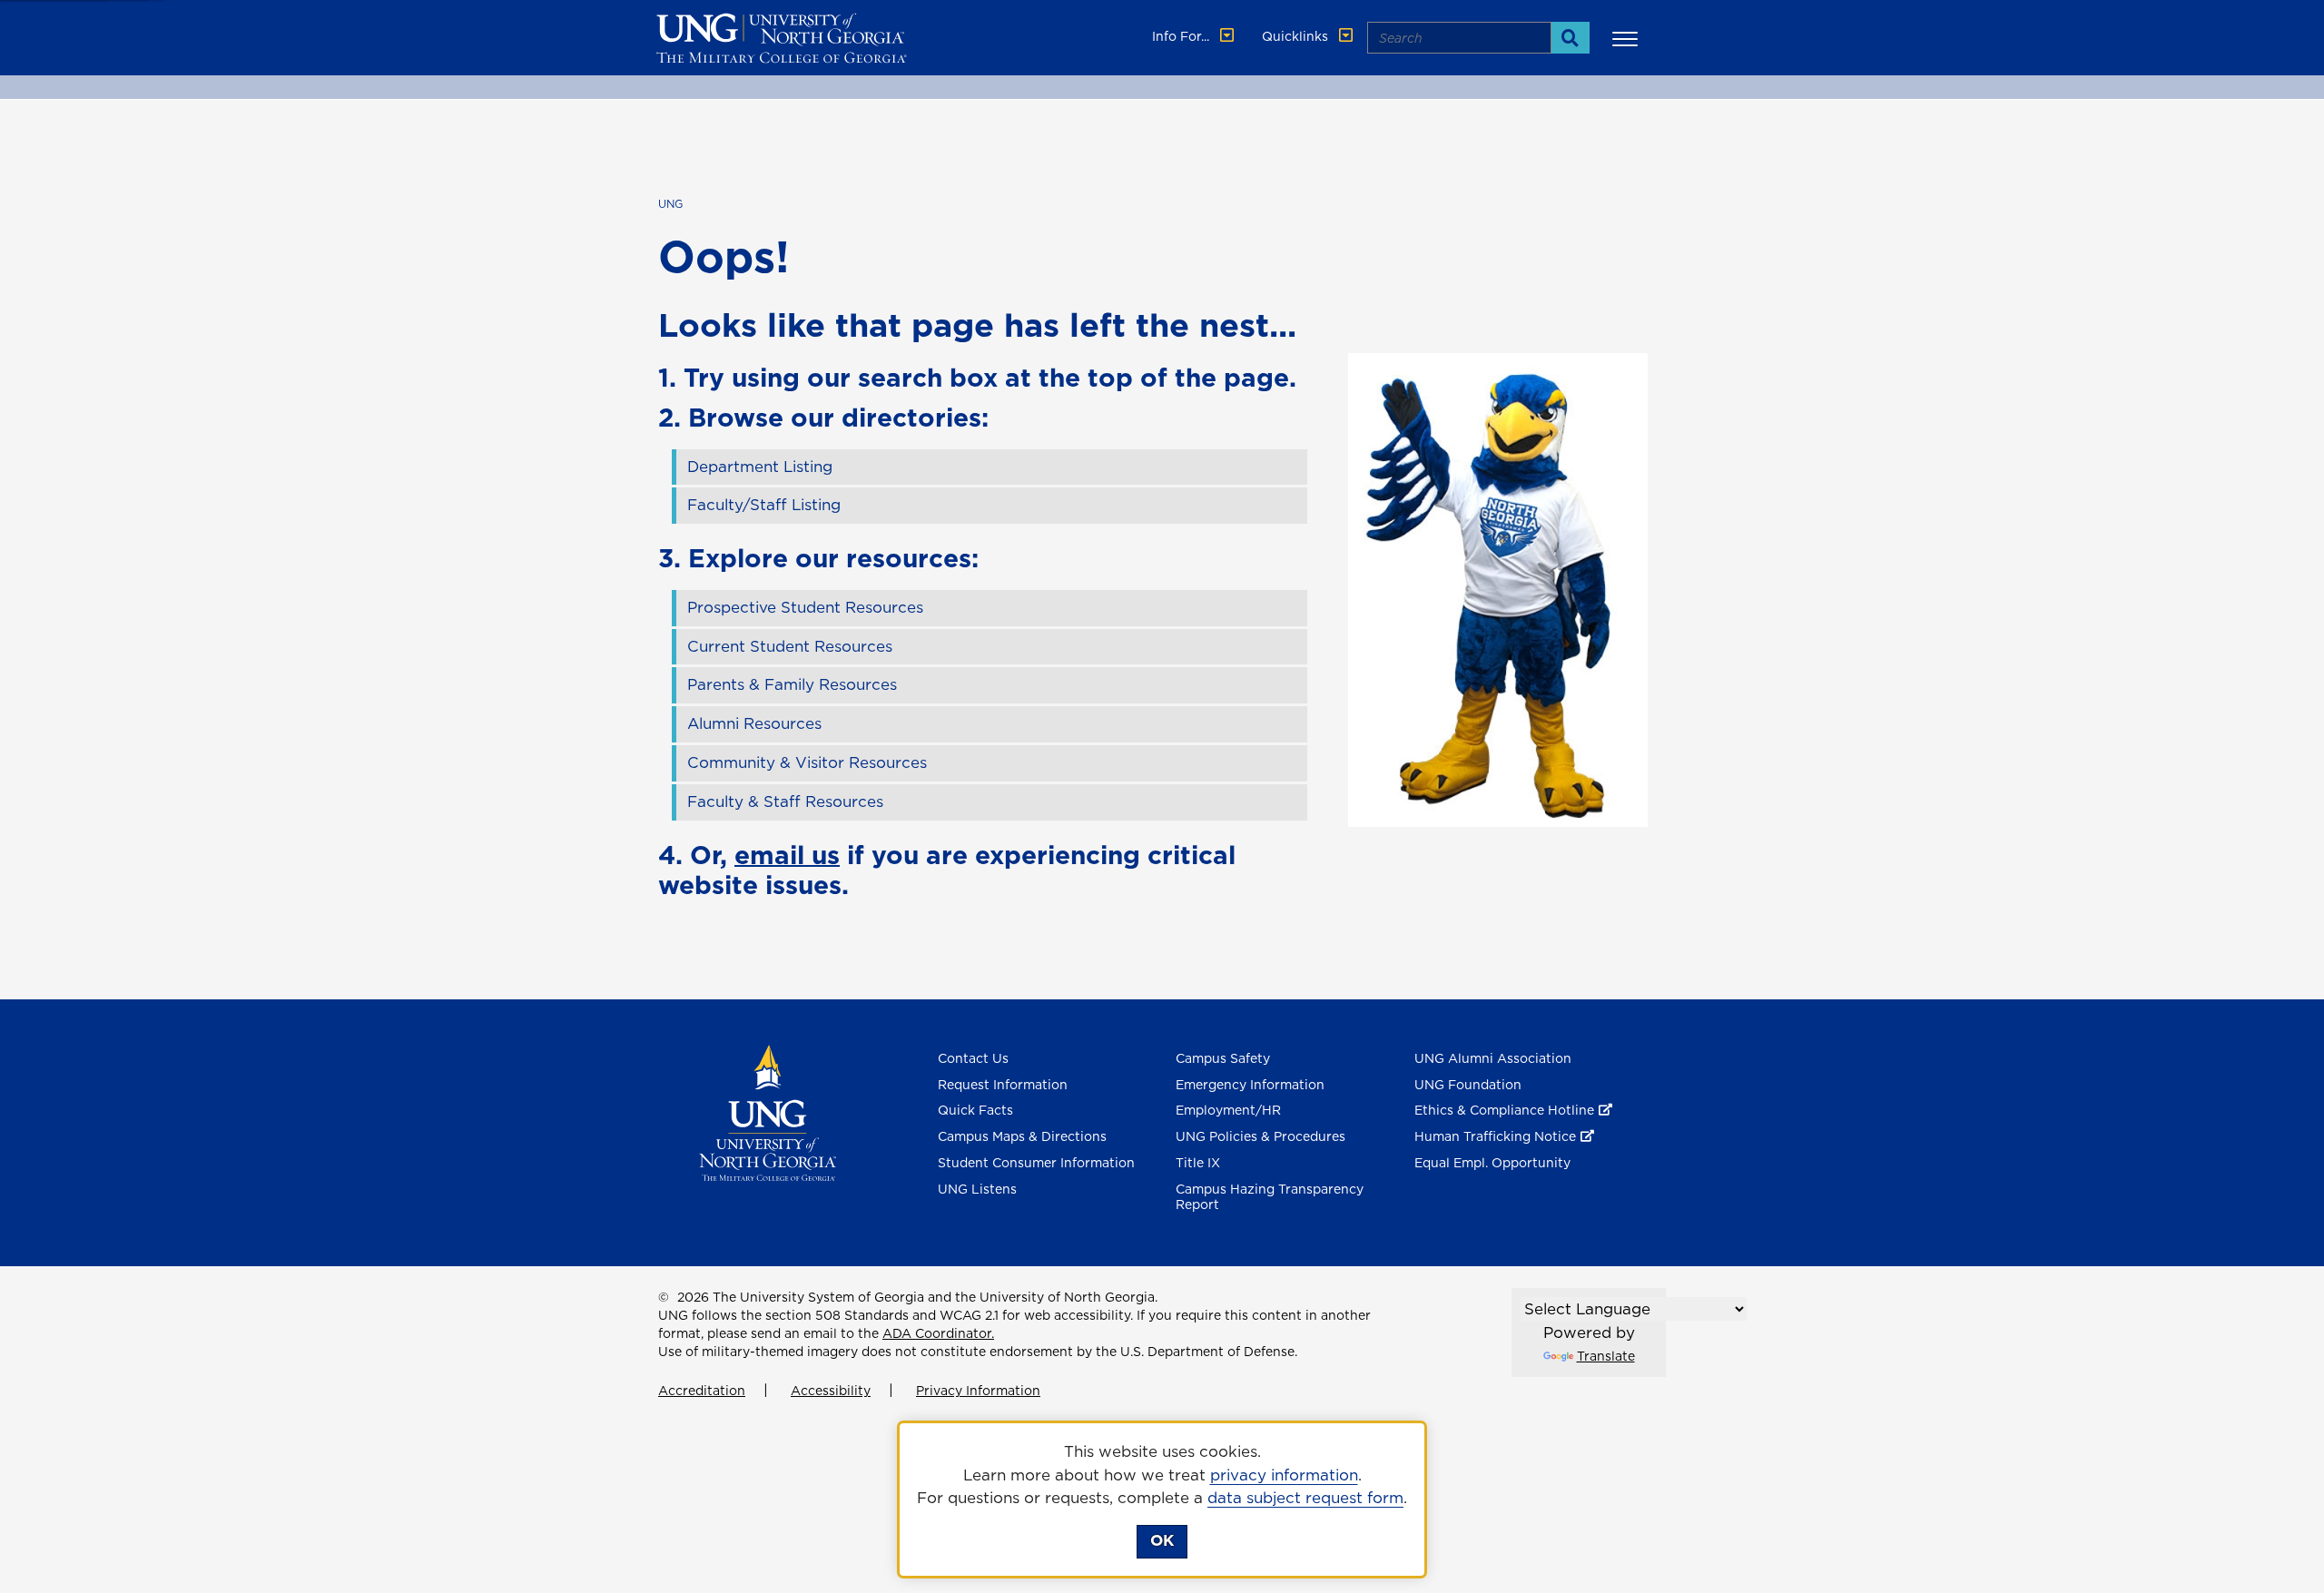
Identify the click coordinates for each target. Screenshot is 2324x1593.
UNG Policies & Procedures (1260, 1136)
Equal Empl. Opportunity (1492, 1163)
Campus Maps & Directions (1022, 1136)
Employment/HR (1228, 1110)
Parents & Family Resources (792, 684)
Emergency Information (1250, 1085)
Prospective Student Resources (805, 607)
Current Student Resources (790, 646)
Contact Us (973, 1058)
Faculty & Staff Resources (785, 801)
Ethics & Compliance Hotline (1504, 1110)
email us (787, 855)
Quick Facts (975, 1110)
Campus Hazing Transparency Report (1270, 1197)
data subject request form (1305, 1498)
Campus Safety (1223, 1058)
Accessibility (831, 1391)
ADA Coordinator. (938, 1333)
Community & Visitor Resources (807, 762)
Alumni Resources (754, 723)
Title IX (1198, 1163)
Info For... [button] (1182, 36)
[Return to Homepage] (768, 1111)
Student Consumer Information (1036, 1163)
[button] (1628, 38)
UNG (670, 204)
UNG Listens (977, 1189)
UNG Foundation (1468, 1085)
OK (1162, 1540)
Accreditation (702, 1391)
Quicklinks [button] (1297, 36)
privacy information (1284, 1475)
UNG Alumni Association (1493, 1058)
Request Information (1003, 1085)
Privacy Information (978, 1391)
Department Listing (760, 467)
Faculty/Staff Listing (764, 505)
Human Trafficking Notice (1495, 1136)
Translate (1606, 1356)
